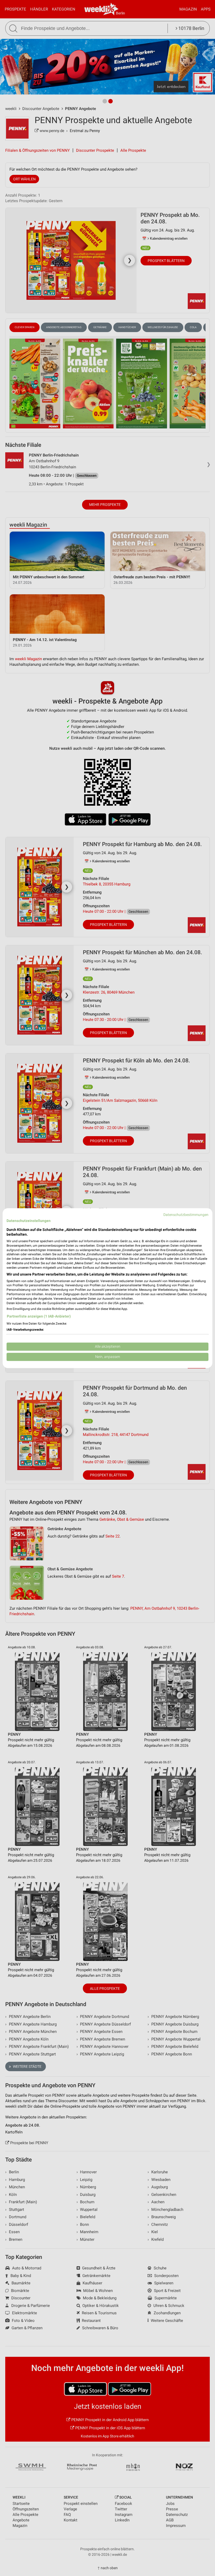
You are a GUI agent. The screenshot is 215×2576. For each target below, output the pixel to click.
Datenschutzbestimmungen (186, 1215)
